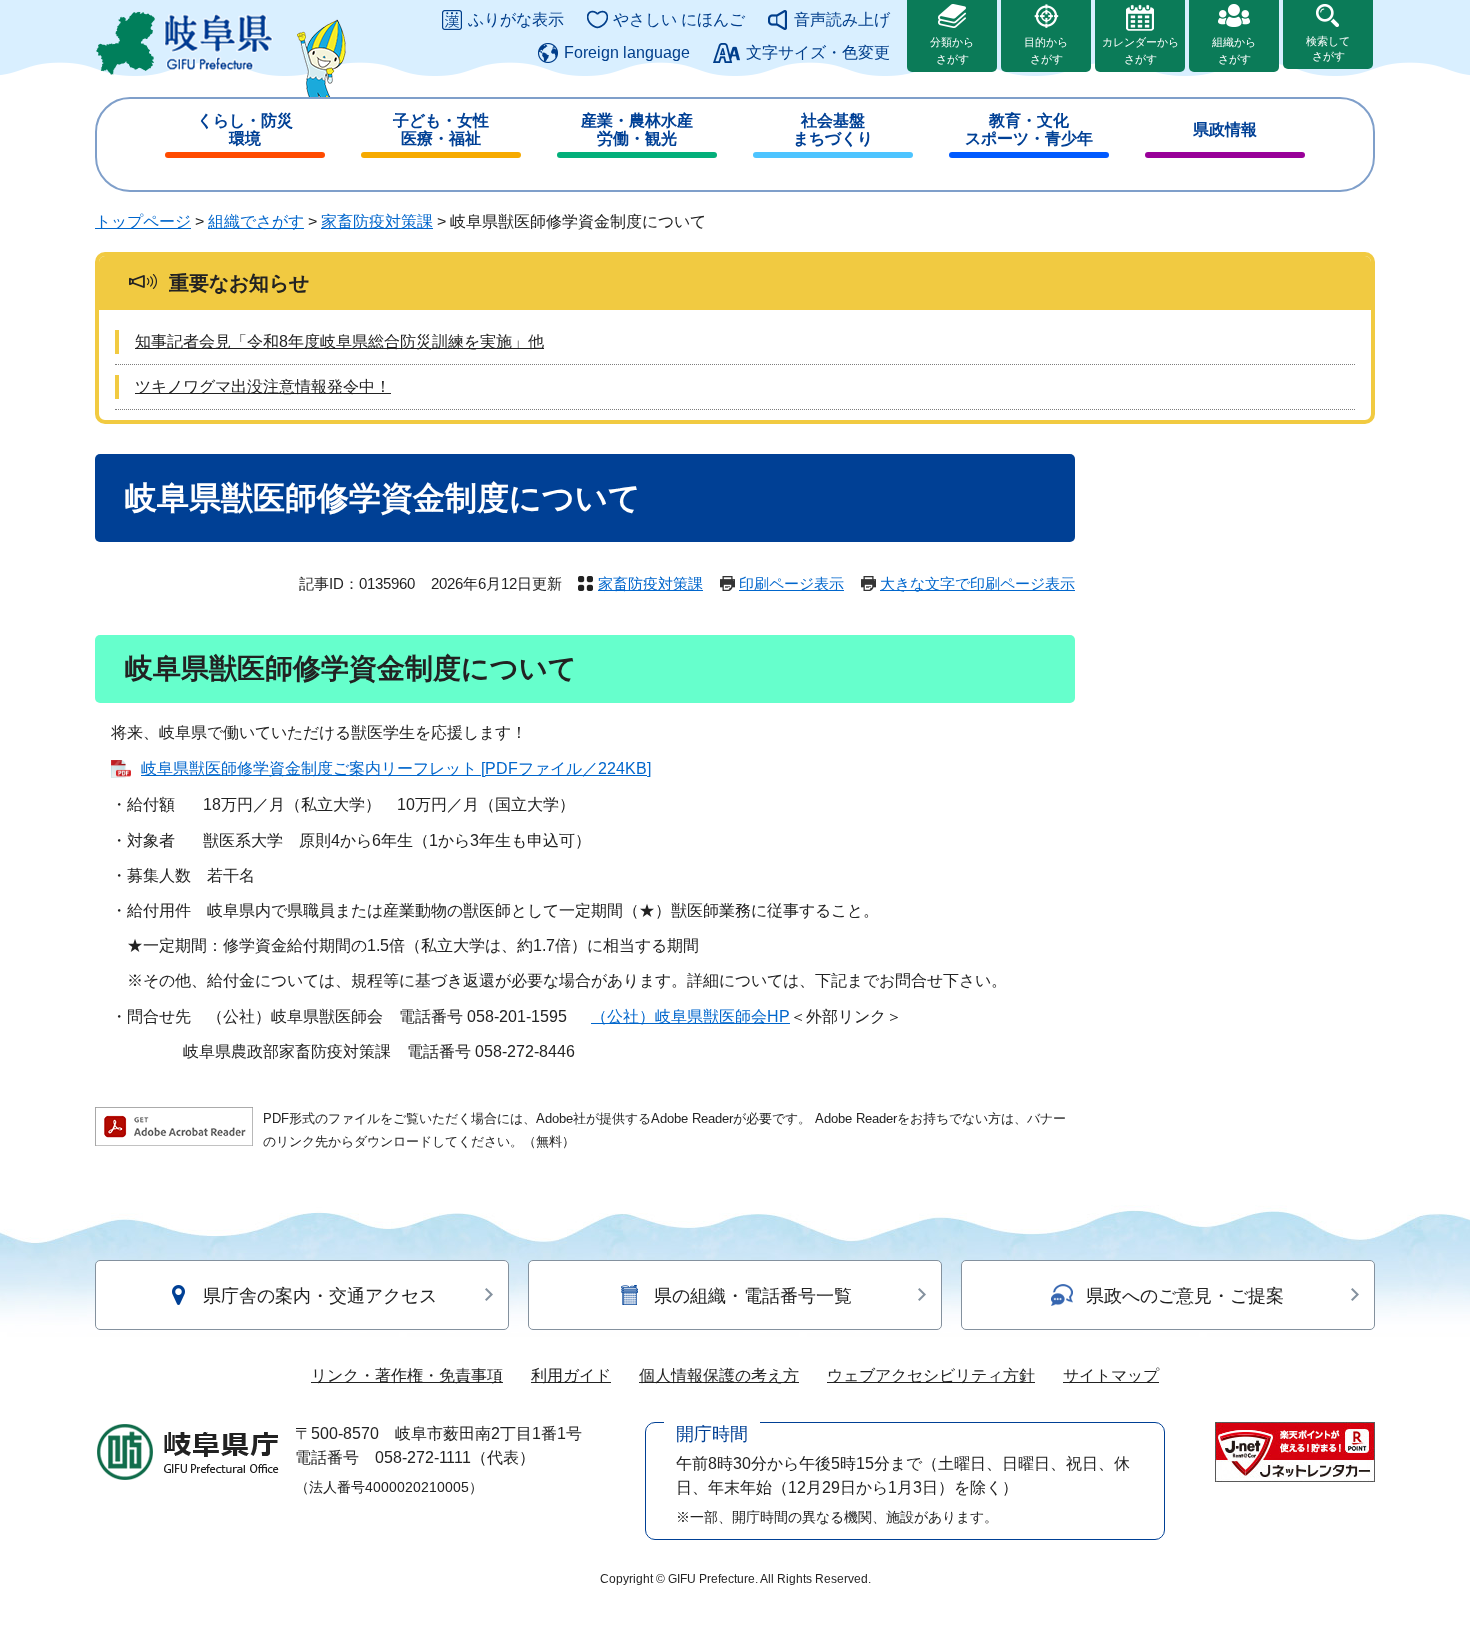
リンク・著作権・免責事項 (407, 1375)
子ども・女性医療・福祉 (441, 129)
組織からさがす (1234, 50)
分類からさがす (952, 50)
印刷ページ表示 (791, 583)
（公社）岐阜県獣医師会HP (690, 1016)
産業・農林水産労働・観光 (637, 129)
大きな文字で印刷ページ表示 (977, 583)
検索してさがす (1328, 48)
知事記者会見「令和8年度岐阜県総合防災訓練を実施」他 (339, 341)
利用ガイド (571, 1375)
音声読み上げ (842, 19)
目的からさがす (1046, 50)
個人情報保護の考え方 (719, 1375)
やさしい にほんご (679, 19)
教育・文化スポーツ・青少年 (1029, 129)
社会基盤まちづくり (833, 129)
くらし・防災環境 (245, 129)
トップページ (143, 221)
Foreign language (627, 52)
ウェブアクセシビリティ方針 (931, 1375)
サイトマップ (1111, 1375)
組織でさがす (256, 221)
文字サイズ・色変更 (818, 52)
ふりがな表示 (516, 19)
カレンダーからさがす (1140, 50)
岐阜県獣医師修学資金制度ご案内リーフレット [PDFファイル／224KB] (396, 768)
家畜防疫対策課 (377, 221)
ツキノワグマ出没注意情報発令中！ (263, 386)
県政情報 (1225, 129)
